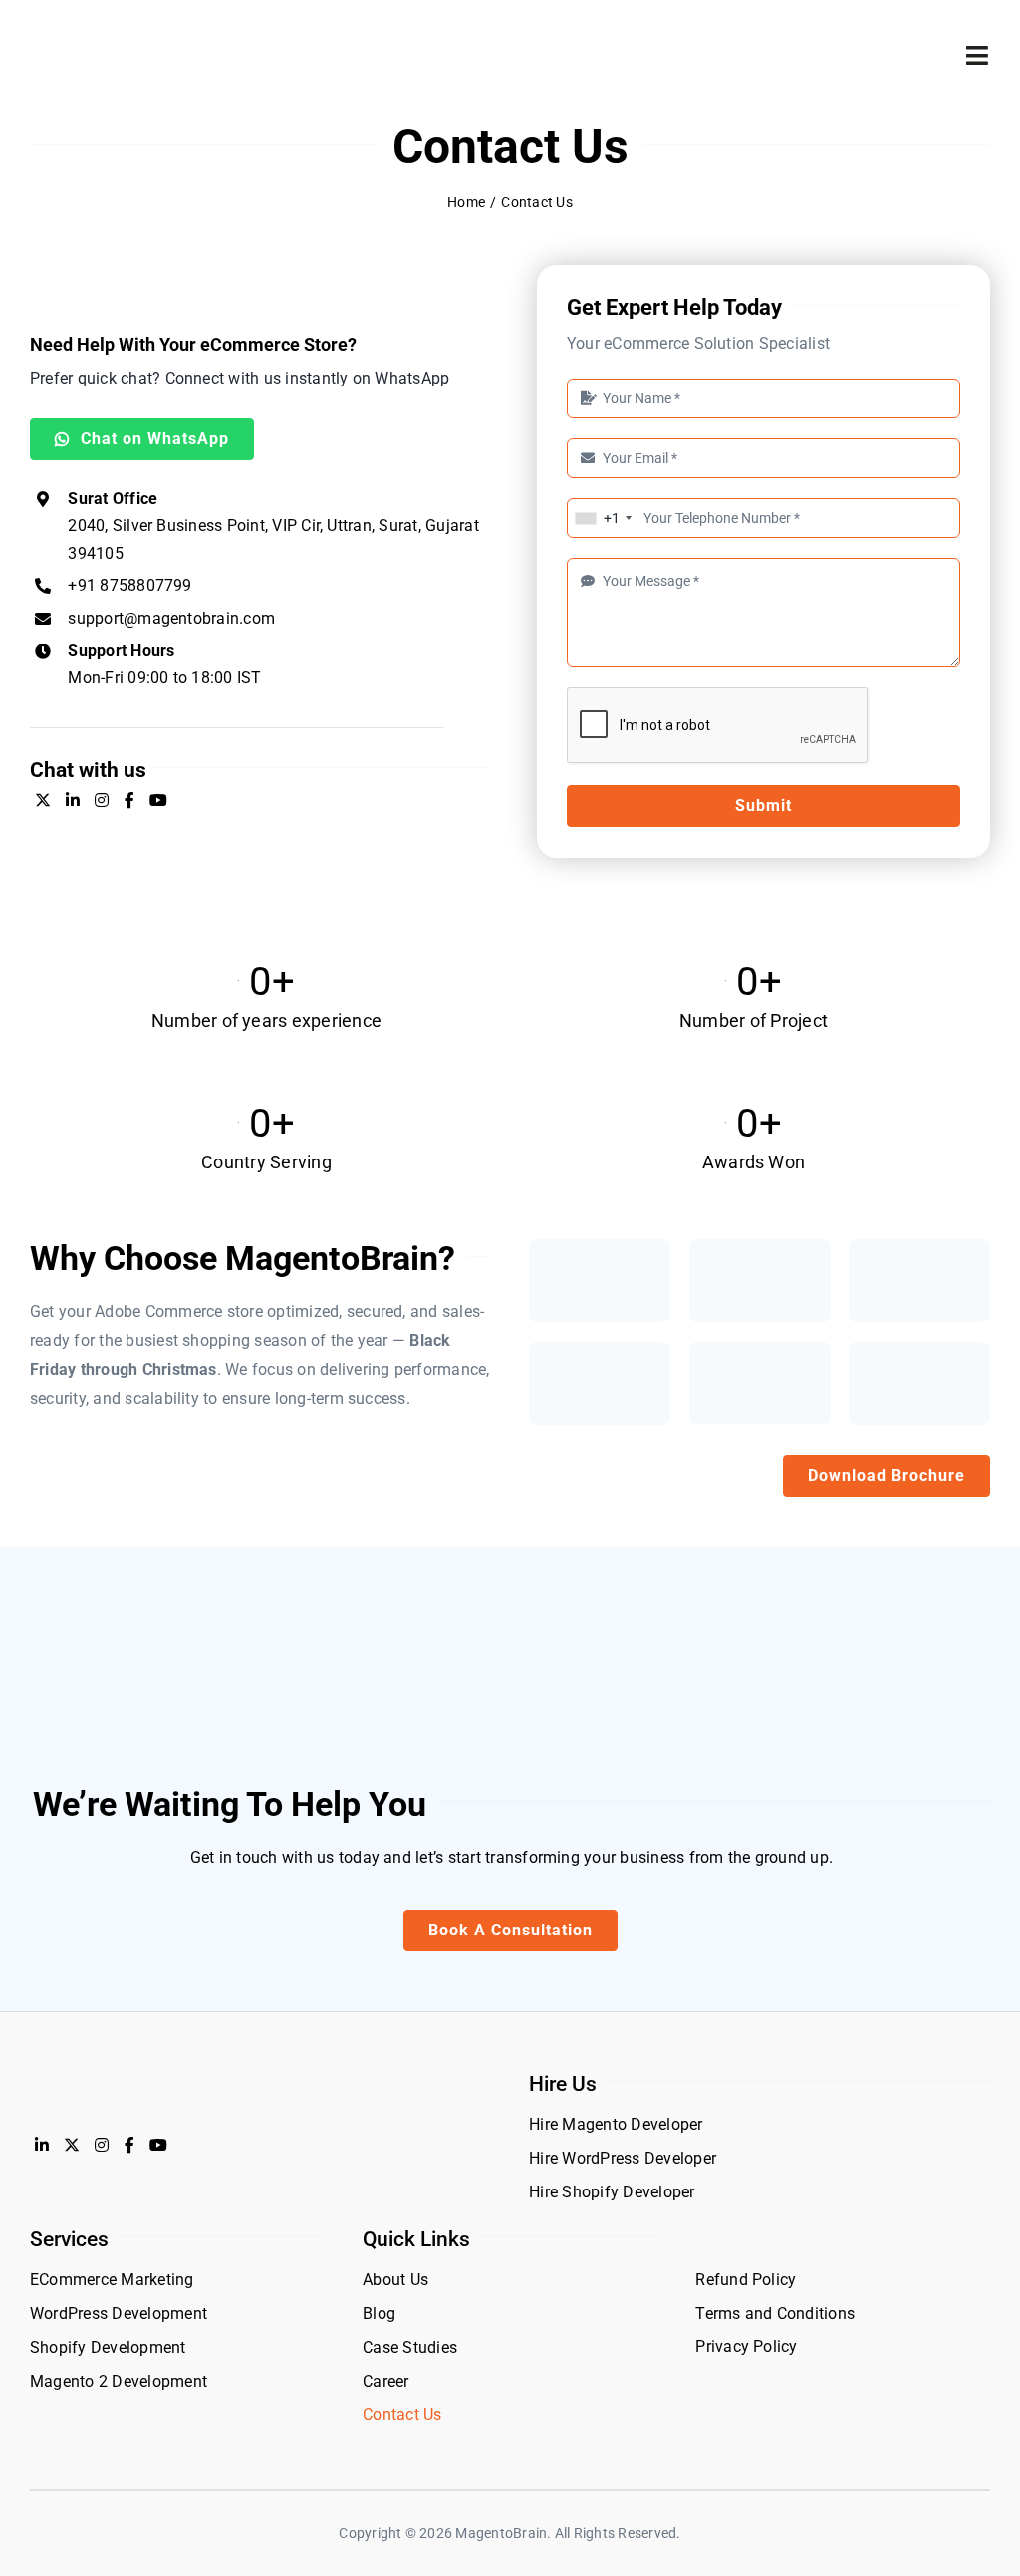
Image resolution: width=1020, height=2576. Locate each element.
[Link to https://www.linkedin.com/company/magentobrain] (73, 800)
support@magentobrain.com (171, 618)
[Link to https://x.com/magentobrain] (43, 800)
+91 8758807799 (129, 585)
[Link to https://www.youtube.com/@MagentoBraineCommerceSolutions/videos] (158, 800)
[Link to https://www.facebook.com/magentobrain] (129, 800)
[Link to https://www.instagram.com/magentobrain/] (102, 800)
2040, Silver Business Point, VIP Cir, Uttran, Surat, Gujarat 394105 (273, 525)
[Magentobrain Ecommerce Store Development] (104, 37)
